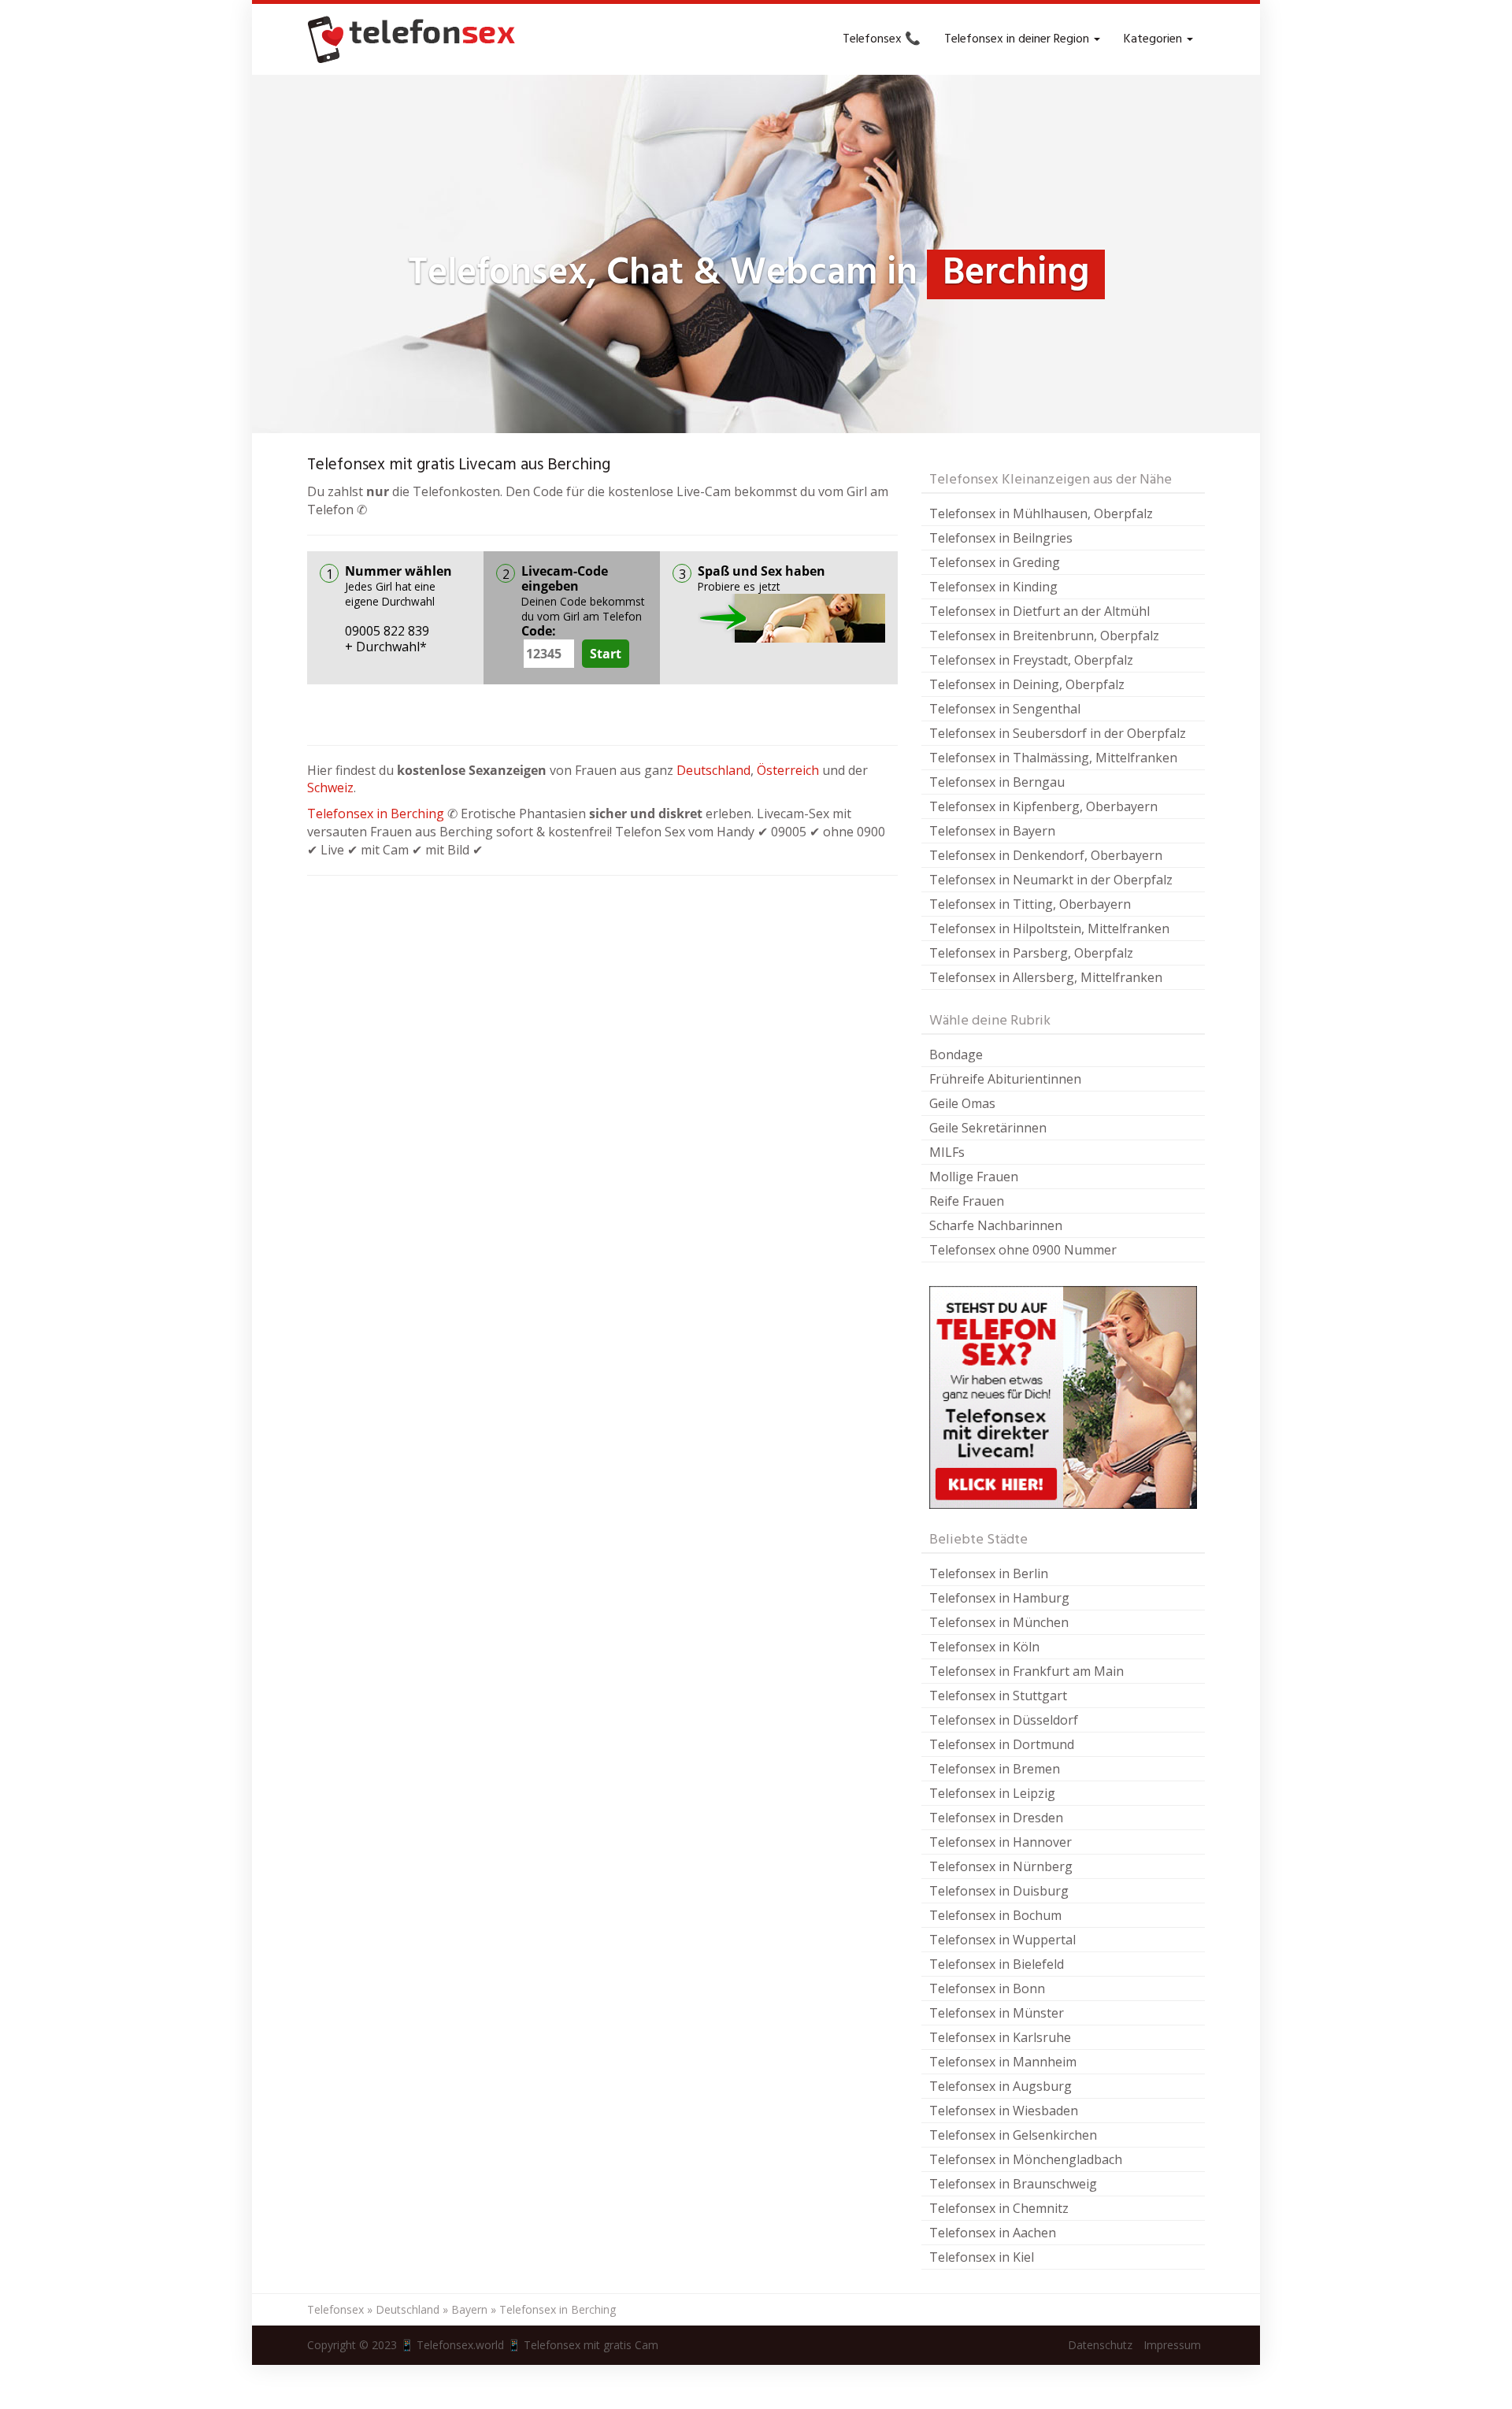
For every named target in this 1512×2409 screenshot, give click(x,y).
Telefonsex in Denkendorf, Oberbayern (1046, 855)
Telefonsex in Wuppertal (1002, 1940)
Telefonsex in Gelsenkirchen (1013, 2135)
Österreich (788, 770)
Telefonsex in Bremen (995, 1769)
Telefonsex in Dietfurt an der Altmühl (1039, 611)
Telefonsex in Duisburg (999, 1891)
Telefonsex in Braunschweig (1013, 2184)
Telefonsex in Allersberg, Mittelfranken (1046, 977)
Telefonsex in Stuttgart (998, 1696)
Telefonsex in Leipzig (992, 1793)
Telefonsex (335, 2309)
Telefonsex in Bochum (995, 1915)
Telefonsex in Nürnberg (1001, 1866)
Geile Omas (962, 1103)
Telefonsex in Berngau (997, 782)
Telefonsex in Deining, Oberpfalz (1027, 684)
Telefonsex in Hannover (1001, 1842)
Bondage (956, 1054)
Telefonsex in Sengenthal (1005, 709)
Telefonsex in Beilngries (1001, 538)
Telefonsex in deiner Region (1018, 39)
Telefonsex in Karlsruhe (1000, 2037)
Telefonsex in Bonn (987, 1988)
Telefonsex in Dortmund (1002, 1744)
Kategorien (1154, 39)
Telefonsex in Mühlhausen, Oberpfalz (1041, 513)
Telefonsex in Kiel (982, 2257)
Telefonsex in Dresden (996, 1818)
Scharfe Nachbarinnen (996, 1225)
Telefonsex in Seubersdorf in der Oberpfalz (1058, 733)
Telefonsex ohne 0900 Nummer (1023, 1250)
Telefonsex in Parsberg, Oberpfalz (1031, 953)
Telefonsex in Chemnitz (999, 2208)
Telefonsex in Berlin (989, 1573)
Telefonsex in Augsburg (1001, 2086)
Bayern (469, 2309)
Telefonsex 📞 (882, 39)
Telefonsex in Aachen (993, 2233)
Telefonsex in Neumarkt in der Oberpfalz (1051, 880)
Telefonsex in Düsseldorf (1004, 1720)
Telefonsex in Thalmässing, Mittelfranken (1053, 758)
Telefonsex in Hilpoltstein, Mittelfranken (1049, 928)
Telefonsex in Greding (995, 562)
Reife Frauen (967, 1201)
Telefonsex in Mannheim (1003, 2062)
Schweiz (330, 788)
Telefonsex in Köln (984, 1647)
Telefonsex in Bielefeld (997, 1964)
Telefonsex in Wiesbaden (1004, 2111)
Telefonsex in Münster (997, 2013)
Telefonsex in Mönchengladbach (1026, 2159)
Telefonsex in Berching (376, 814)
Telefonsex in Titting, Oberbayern (1030, 904)
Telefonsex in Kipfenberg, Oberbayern (1043, 806)
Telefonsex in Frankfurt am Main (1027, 1671)
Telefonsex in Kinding (993, 587)
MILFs (947, 1152)
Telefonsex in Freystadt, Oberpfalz (1031, 660)
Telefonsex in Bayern (992, 831)
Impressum (1172, 2345)
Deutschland (713, 770)
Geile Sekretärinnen (988, 1128)
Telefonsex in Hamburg (999, 1598)
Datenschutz (1100, 2345)
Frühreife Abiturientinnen (1005, 1079)
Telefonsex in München (999, 1622)
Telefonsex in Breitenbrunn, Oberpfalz (1044, 636)
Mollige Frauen (974, 1177)
